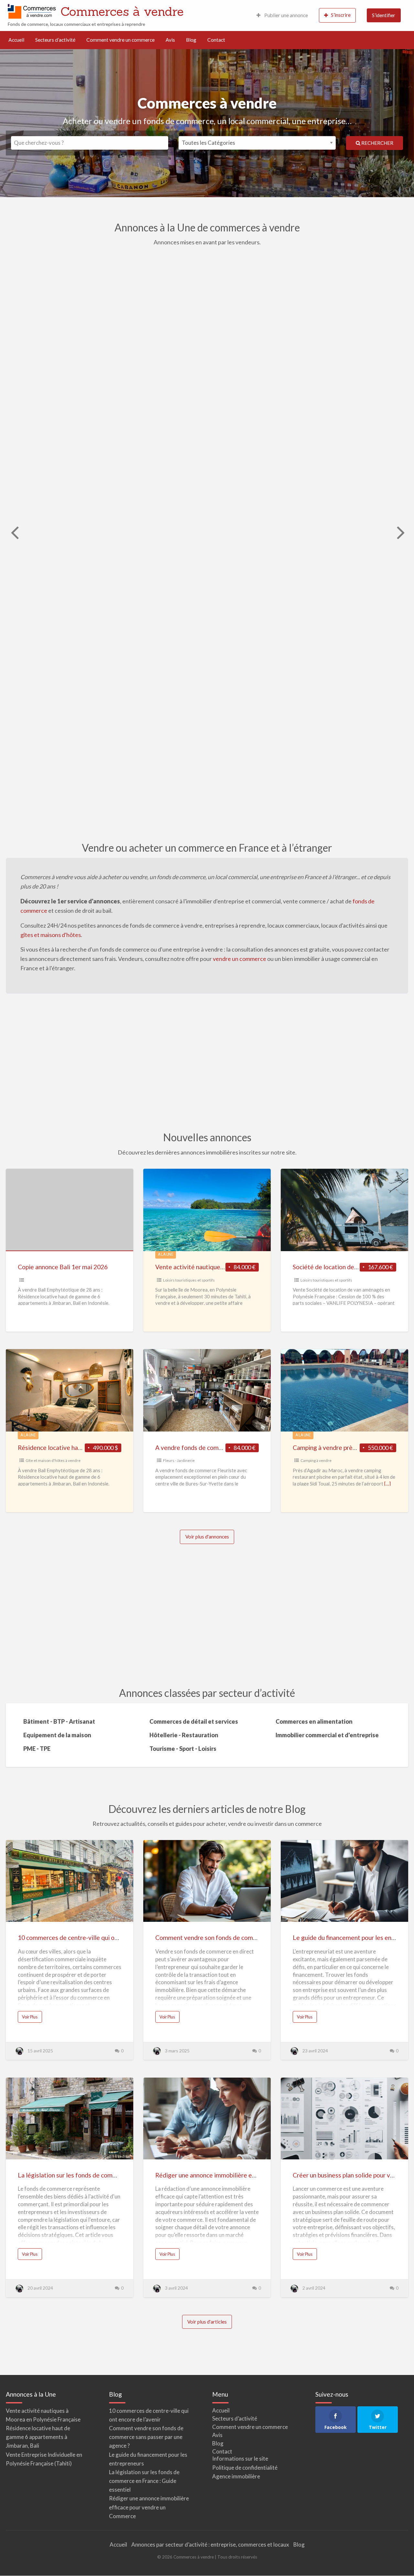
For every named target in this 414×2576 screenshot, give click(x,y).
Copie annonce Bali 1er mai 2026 (63, 1267)
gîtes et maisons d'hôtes (51, 935)
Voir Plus (32, 2018)
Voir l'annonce (242, 356)
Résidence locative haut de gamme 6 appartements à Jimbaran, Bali (38, 2437)
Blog (191, 40)
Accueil (16, 40)
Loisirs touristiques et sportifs (189, 1280)
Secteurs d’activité (55, 40)
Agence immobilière (236, 2476)
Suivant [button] (400, 532)
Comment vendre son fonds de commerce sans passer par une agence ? (253, 1937)
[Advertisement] (207, 1062)
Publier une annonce (286, 15)
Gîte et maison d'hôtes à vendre (53, 1460)
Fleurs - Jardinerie (179, 1460)
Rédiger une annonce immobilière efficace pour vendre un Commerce (250, 2175)
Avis (170, 40)
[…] (387, 1484)
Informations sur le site (240, 2459)
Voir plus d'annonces (207, 1537)
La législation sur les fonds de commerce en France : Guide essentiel (112, 2175)
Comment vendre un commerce (120, 40)
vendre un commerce (240, 959)
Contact (216, 40)
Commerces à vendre (122, 11)
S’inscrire (341, 15)
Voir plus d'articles (207, 2322)
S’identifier (384, 15)
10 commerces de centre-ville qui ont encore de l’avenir (94, 1937)
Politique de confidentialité (245, 2468)
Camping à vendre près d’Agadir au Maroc (310, 549)
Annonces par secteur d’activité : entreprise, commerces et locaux (210, 2544)
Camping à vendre (316, 1460)
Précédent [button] (14, 532)
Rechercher (377, 143)
